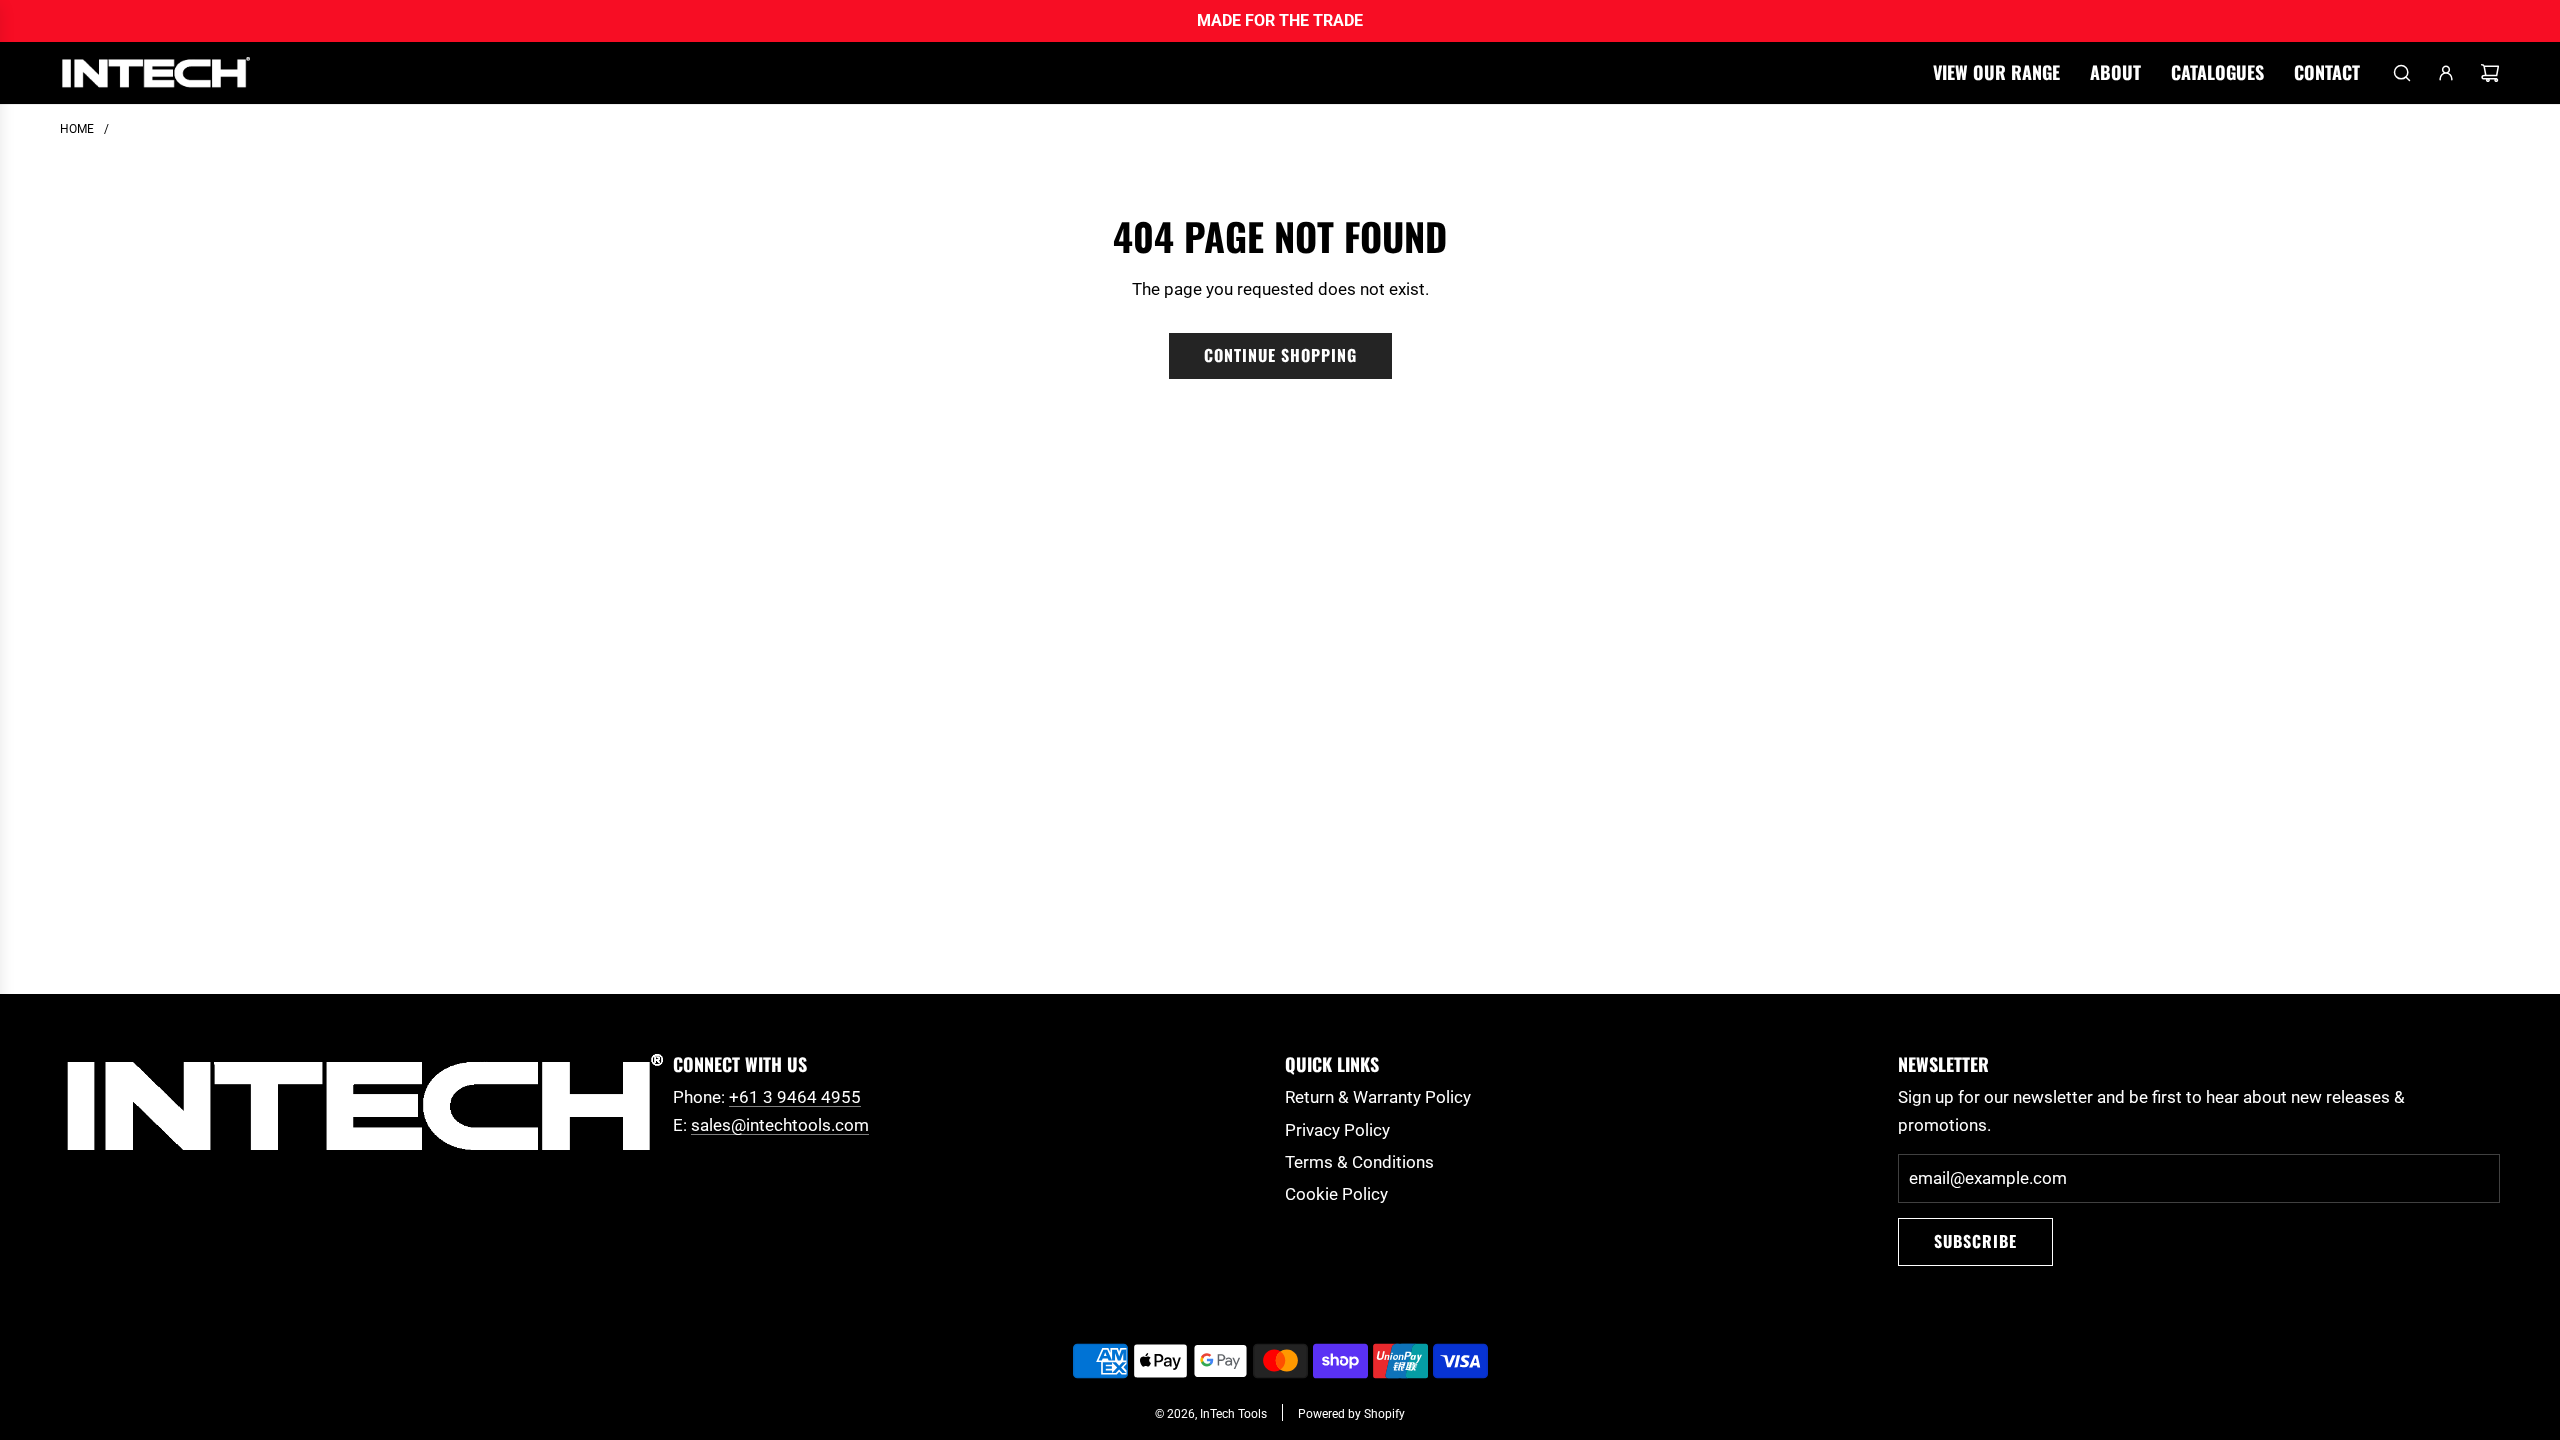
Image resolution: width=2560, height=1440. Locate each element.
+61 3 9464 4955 (795, 1097)
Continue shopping (1280, 355)
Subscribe (1975, 1241)
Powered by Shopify (1351, 1414)
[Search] (2402, 73)
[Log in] (2446, 73)
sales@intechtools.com (780, 1125)
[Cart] (2490, 73)
